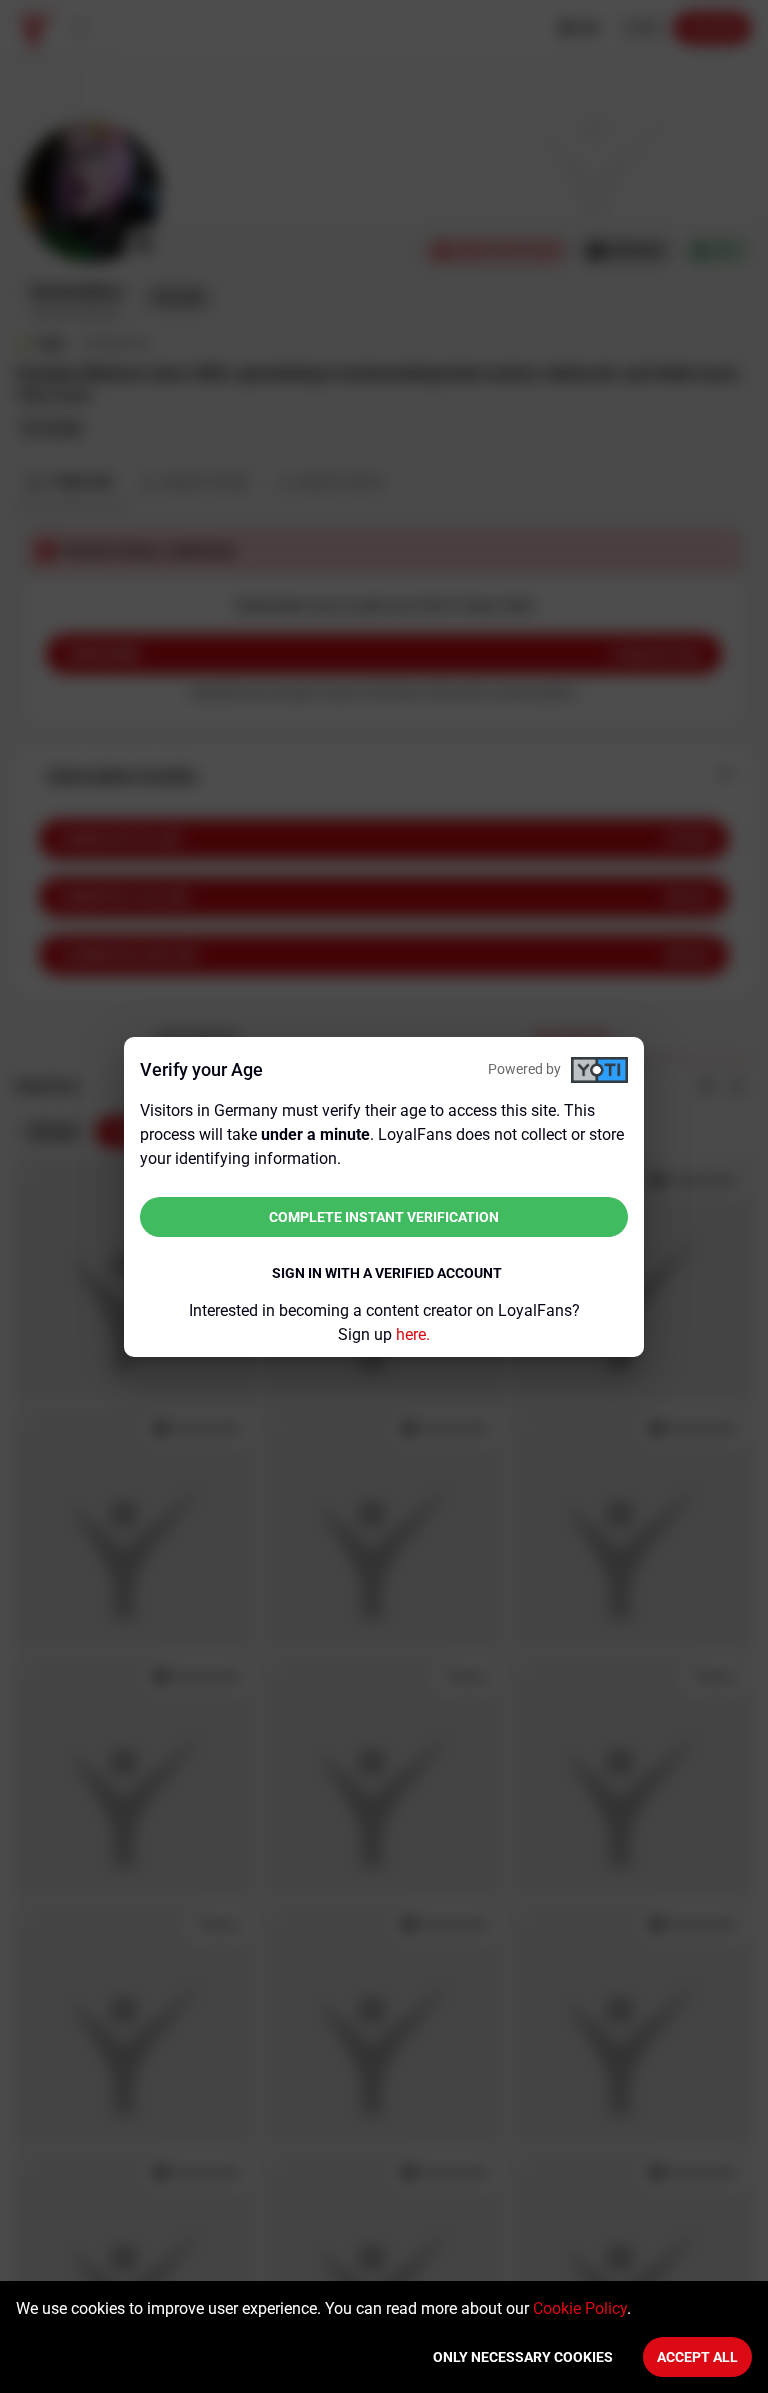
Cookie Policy (580, 2308)
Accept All (697, 2357)
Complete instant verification (384, 1217)
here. (413, 1334)
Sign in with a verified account (387, 1273)
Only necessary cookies (523, 2357)
